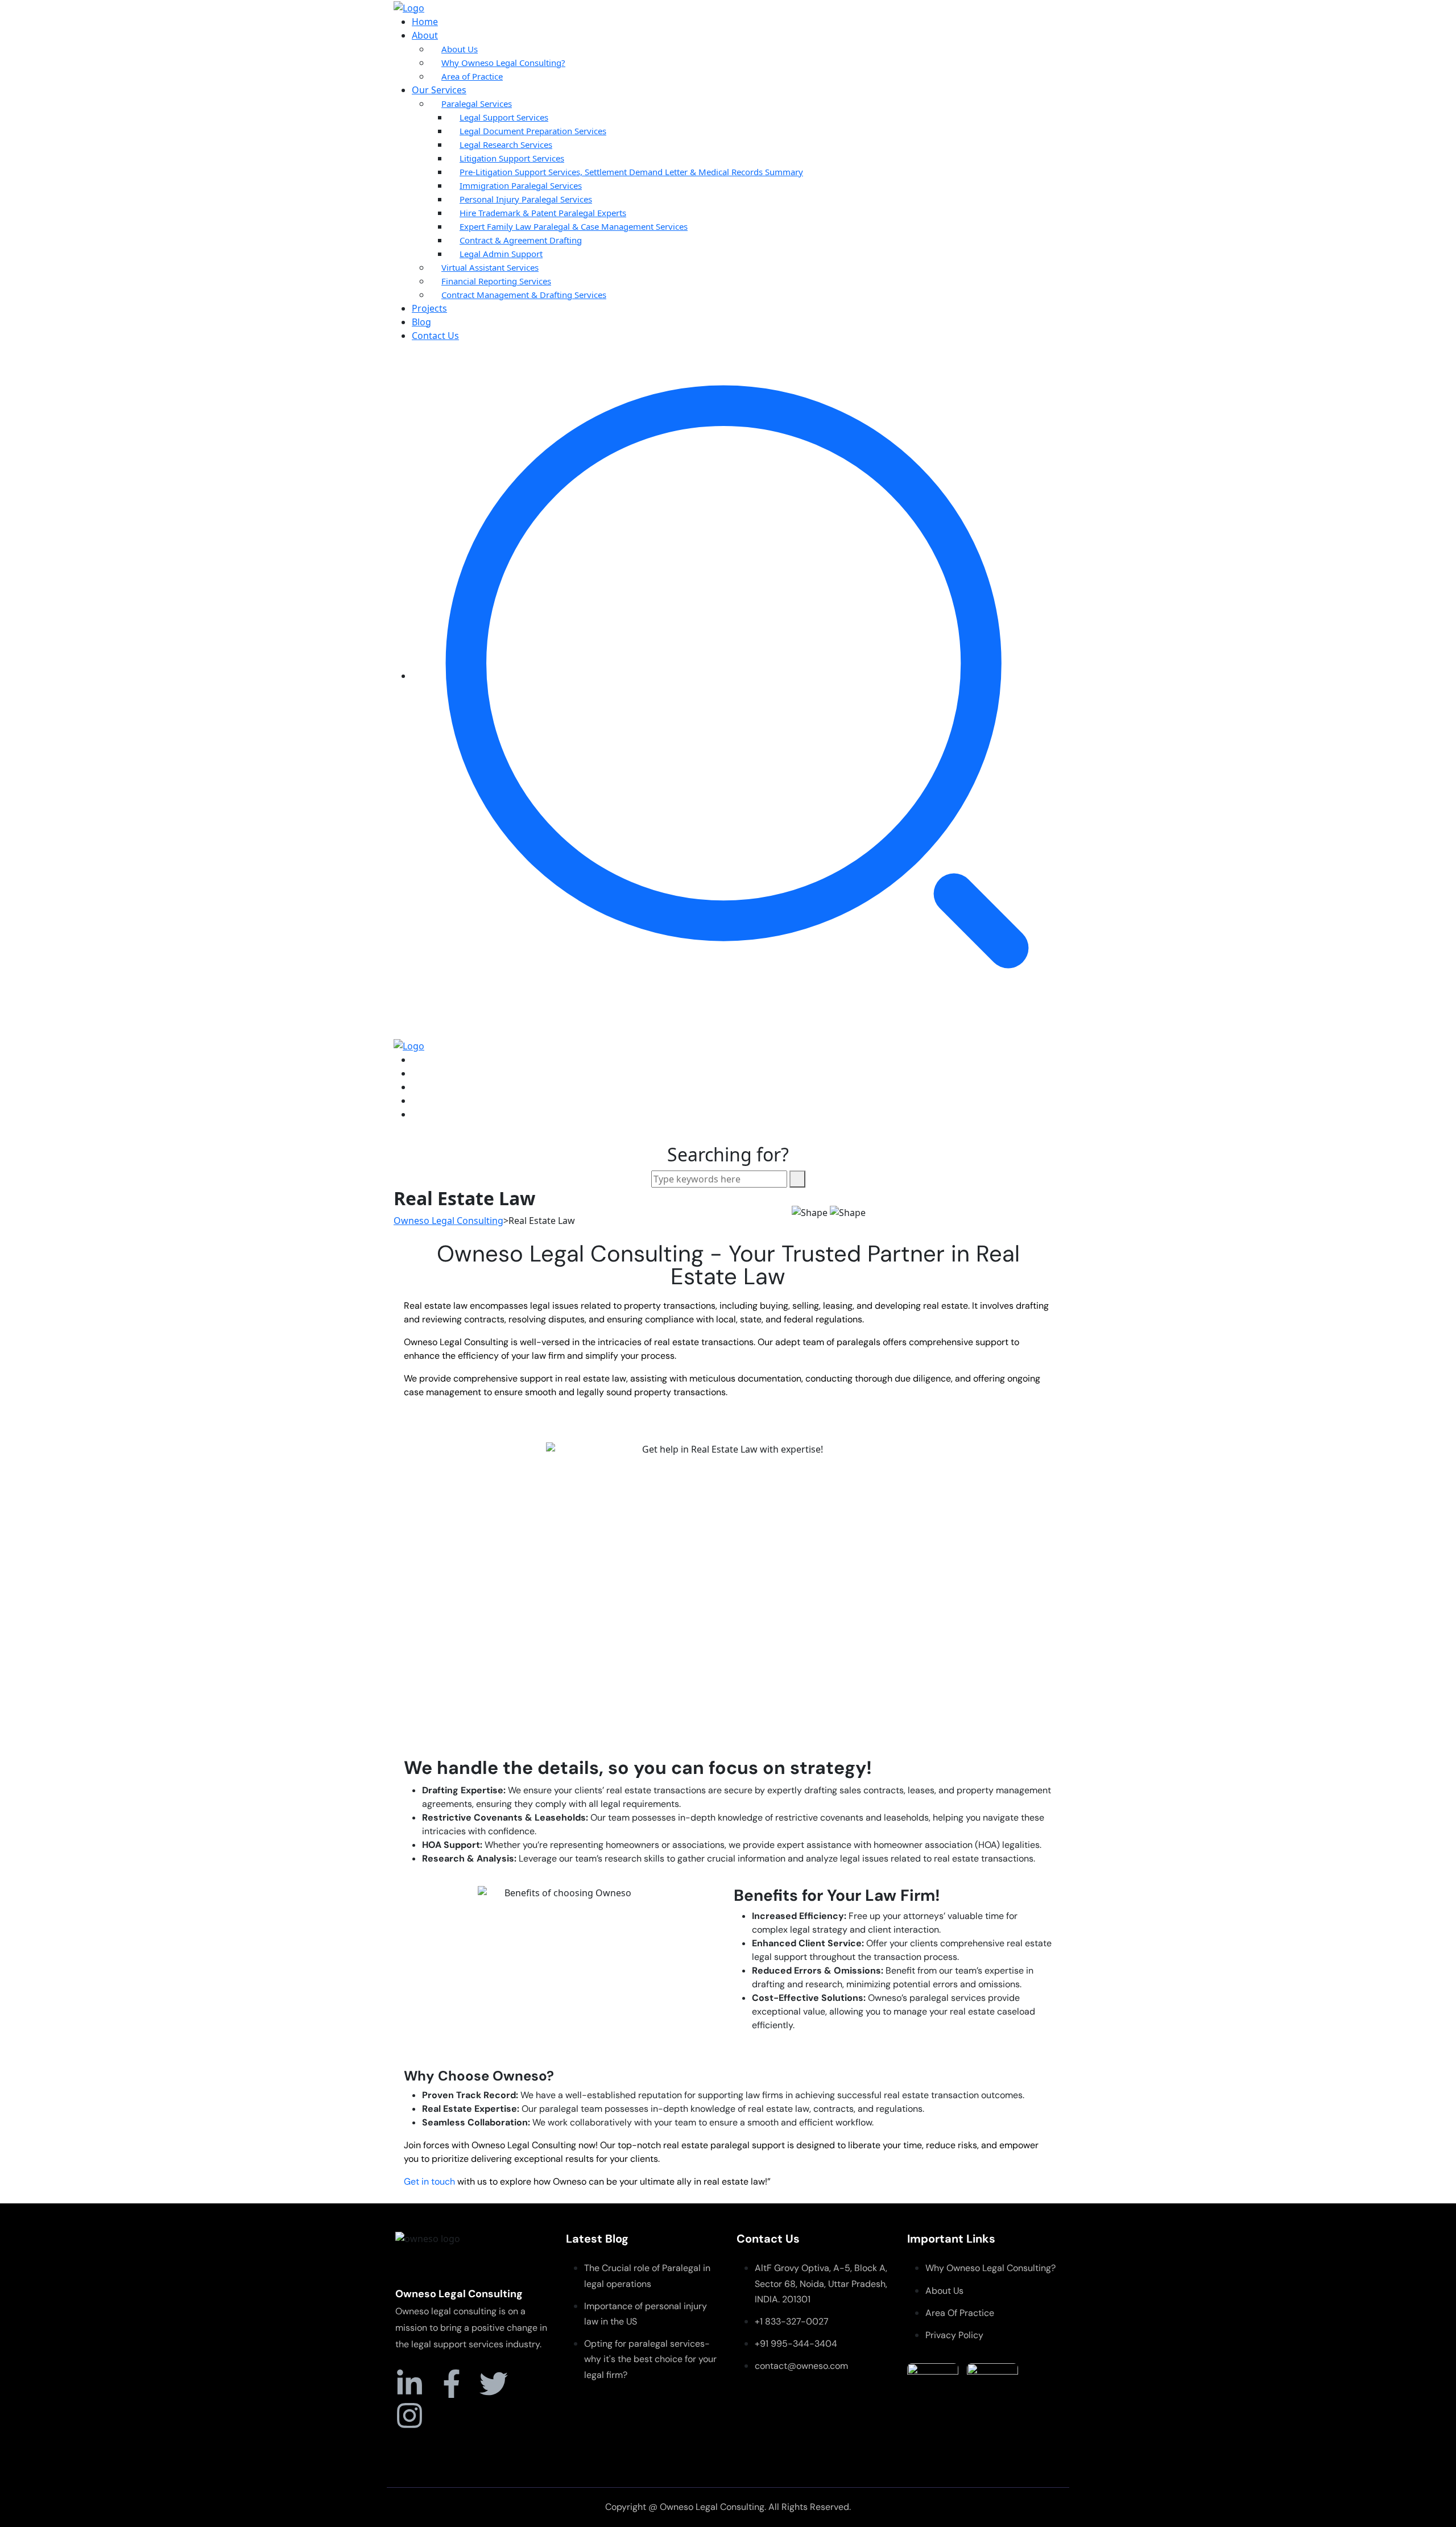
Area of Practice (472, 76)
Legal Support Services (504, 117)
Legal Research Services (506, 144)
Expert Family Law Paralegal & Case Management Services (574, 226)
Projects (429, 308)
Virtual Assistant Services (490, 267)
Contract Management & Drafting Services (524, 295)
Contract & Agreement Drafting (521, 240)
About (425, 35)
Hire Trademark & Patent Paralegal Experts (543, 213)
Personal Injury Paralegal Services (526, 199)
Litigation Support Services (512, 158)
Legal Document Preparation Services (533, 131)
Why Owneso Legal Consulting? (503, 63)
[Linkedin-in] (409, 2384)
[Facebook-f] (452, 2384)
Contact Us (435, 336)
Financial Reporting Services (496, 281)
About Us (460, 49)
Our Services (439, 90)
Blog (421, 322)
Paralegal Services (477, 104)
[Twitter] (494, 2384)
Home (425, 22)
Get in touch (429, 2181)
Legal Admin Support (501, 254)
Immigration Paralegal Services (521, 185)
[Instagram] (409, 2416)
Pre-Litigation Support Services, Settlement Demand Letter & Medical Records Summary (631, 172)
